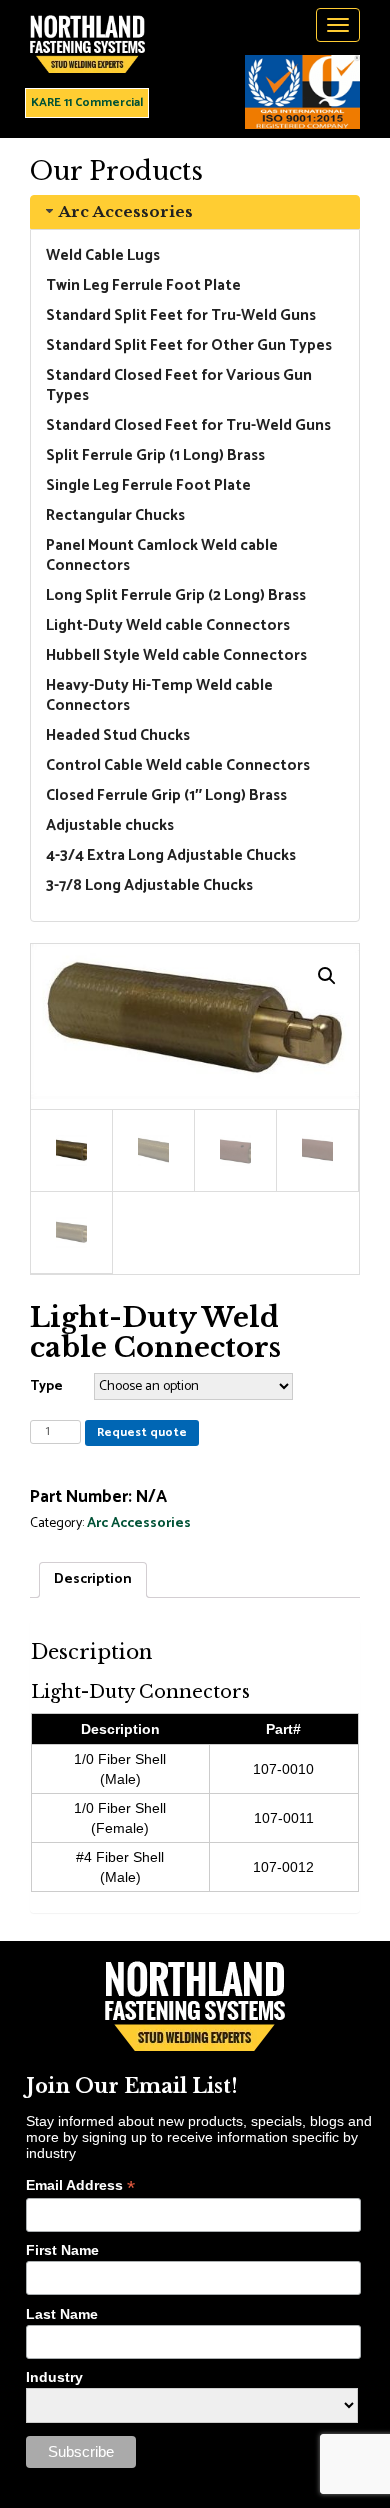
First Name (62, 2250)
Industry (54, 2377)
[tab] (195, 212)
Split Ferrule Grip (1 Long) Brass (155, 455)
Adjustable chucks (110, 825)
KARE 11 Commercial (87, 102)
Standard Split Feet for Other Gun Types (189, 345)
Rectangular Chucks (115, 515)
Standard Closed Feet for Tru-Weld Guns (188, 425)
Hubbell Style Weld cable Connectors (176, 655)
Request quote (142, 1432)
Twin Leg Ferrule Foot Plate (143, 285)
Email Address (80, 2185)
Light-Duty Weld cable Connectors (168, 625)
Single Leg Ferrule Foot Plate (148, 485)
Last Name (62, 2314)
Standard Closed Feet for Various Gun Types (179, 385)
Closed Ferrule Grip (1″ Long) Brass (166, 795)
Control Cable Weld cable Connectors (178, 765)
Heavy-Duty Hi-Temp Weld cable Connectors (159, 695)
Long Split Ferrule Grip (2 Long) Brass (176, 595)
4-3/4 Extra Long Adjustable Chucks (171, 855)
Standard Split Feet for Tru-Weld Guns (181, 315)
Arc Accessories (125, 211)
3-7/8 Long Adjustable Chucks (149, 885)
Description (93, 1579)
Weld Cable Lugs (103, 255)
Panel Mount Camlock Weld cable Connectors (162, 555)
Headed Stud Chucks (118, 735)
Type (46, 1386)
